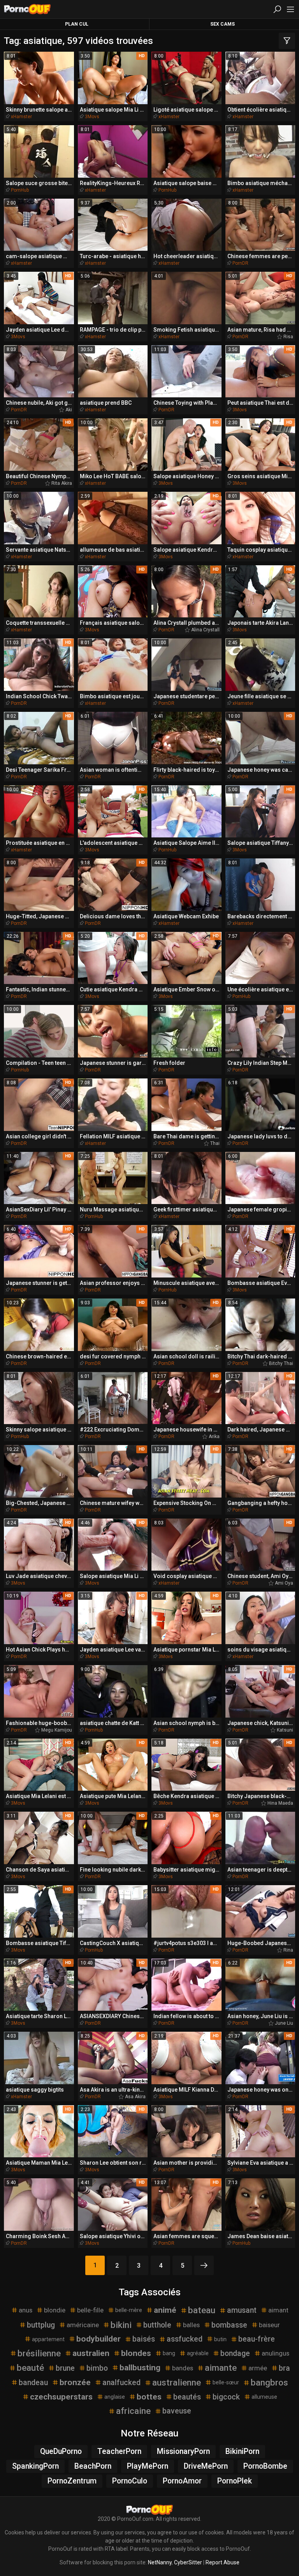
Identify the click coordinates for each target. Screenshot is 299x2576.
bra (284, 2368)
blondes (136, 2353)
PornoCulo (130, 2481)
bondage (235, 2353)
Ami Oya (284, 1583)
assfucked (185, 2339)
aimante (221, 2368)
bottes (149, 2397)
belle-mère (129, 2310)
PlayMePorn (148, 2466)
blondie (55, 2310)
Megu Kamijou (57, 1730)
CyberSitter (188, 2562)
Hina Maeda (280, 1803)
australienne (177, 2382)
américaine (83, 2325)
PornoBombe (265, 2466)
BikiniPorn (242, 2451)
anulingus (275, 2353)
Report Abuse (222, 2562)
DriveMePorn (206, 2466)
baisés (144, 2339)
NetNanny (160, 2562)
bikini (121, 2325)
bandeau (33, 2383)
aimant (278, 2310)
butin (220, 2339)
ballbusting (140, 2368)
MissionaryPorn (183, 2451)
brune (65, 2368)
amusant (242, 2310)
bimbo (97, 2368)
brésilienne (39, 2353)
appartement (48, 2339)
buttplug (41, 2325)
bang (169, 2353)
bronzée (75, 2382)
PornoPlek (235, 2481)
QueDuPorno (61, 2451)
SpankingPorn (35, 2466)
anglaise (115, 2397)
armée (258, 2368)
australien (91, 2353)
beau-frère (257, 2339)
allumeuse (264, 2397)
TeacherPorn (119, 2451)
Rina (288, 1950)
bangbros (269, 2382)
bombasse (229, 2325)
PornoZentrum (72, 2481)
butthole (157, 2325)
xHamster (21, 117)
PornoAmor (182, 2481)
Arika (214, 1437)
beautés (187, 2397)
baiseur (269, 2325)
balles (191, 2325)
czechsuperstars (61, 2397)
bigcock (226, 2397)
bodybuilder (98, 2339)
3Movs (92, 117)
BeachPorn (93, 2466)
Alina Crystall (205, 630)
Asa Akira (135, 2097)
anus (26, 2310)
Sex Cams (222, 24)
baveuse (177, 2411)
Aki (69, 410)
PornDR (240, 263)
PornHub (20, 190)
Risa (288, 337)
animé (165, 2310)
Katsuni (285, 1730)
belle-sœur (226, 2382)
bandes (183, 2368)
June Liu (284, 2023)
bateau (202, 2310)
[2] (204, 2265)
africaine (133, 2411)
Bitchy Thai (281, 1363)
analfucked (121, 2383)
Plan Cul (77, 24)
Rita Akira (62, 483)
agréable (198, 2353)
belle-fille (90, 2310)
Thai (215, 1143)
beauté (30, 2368)
